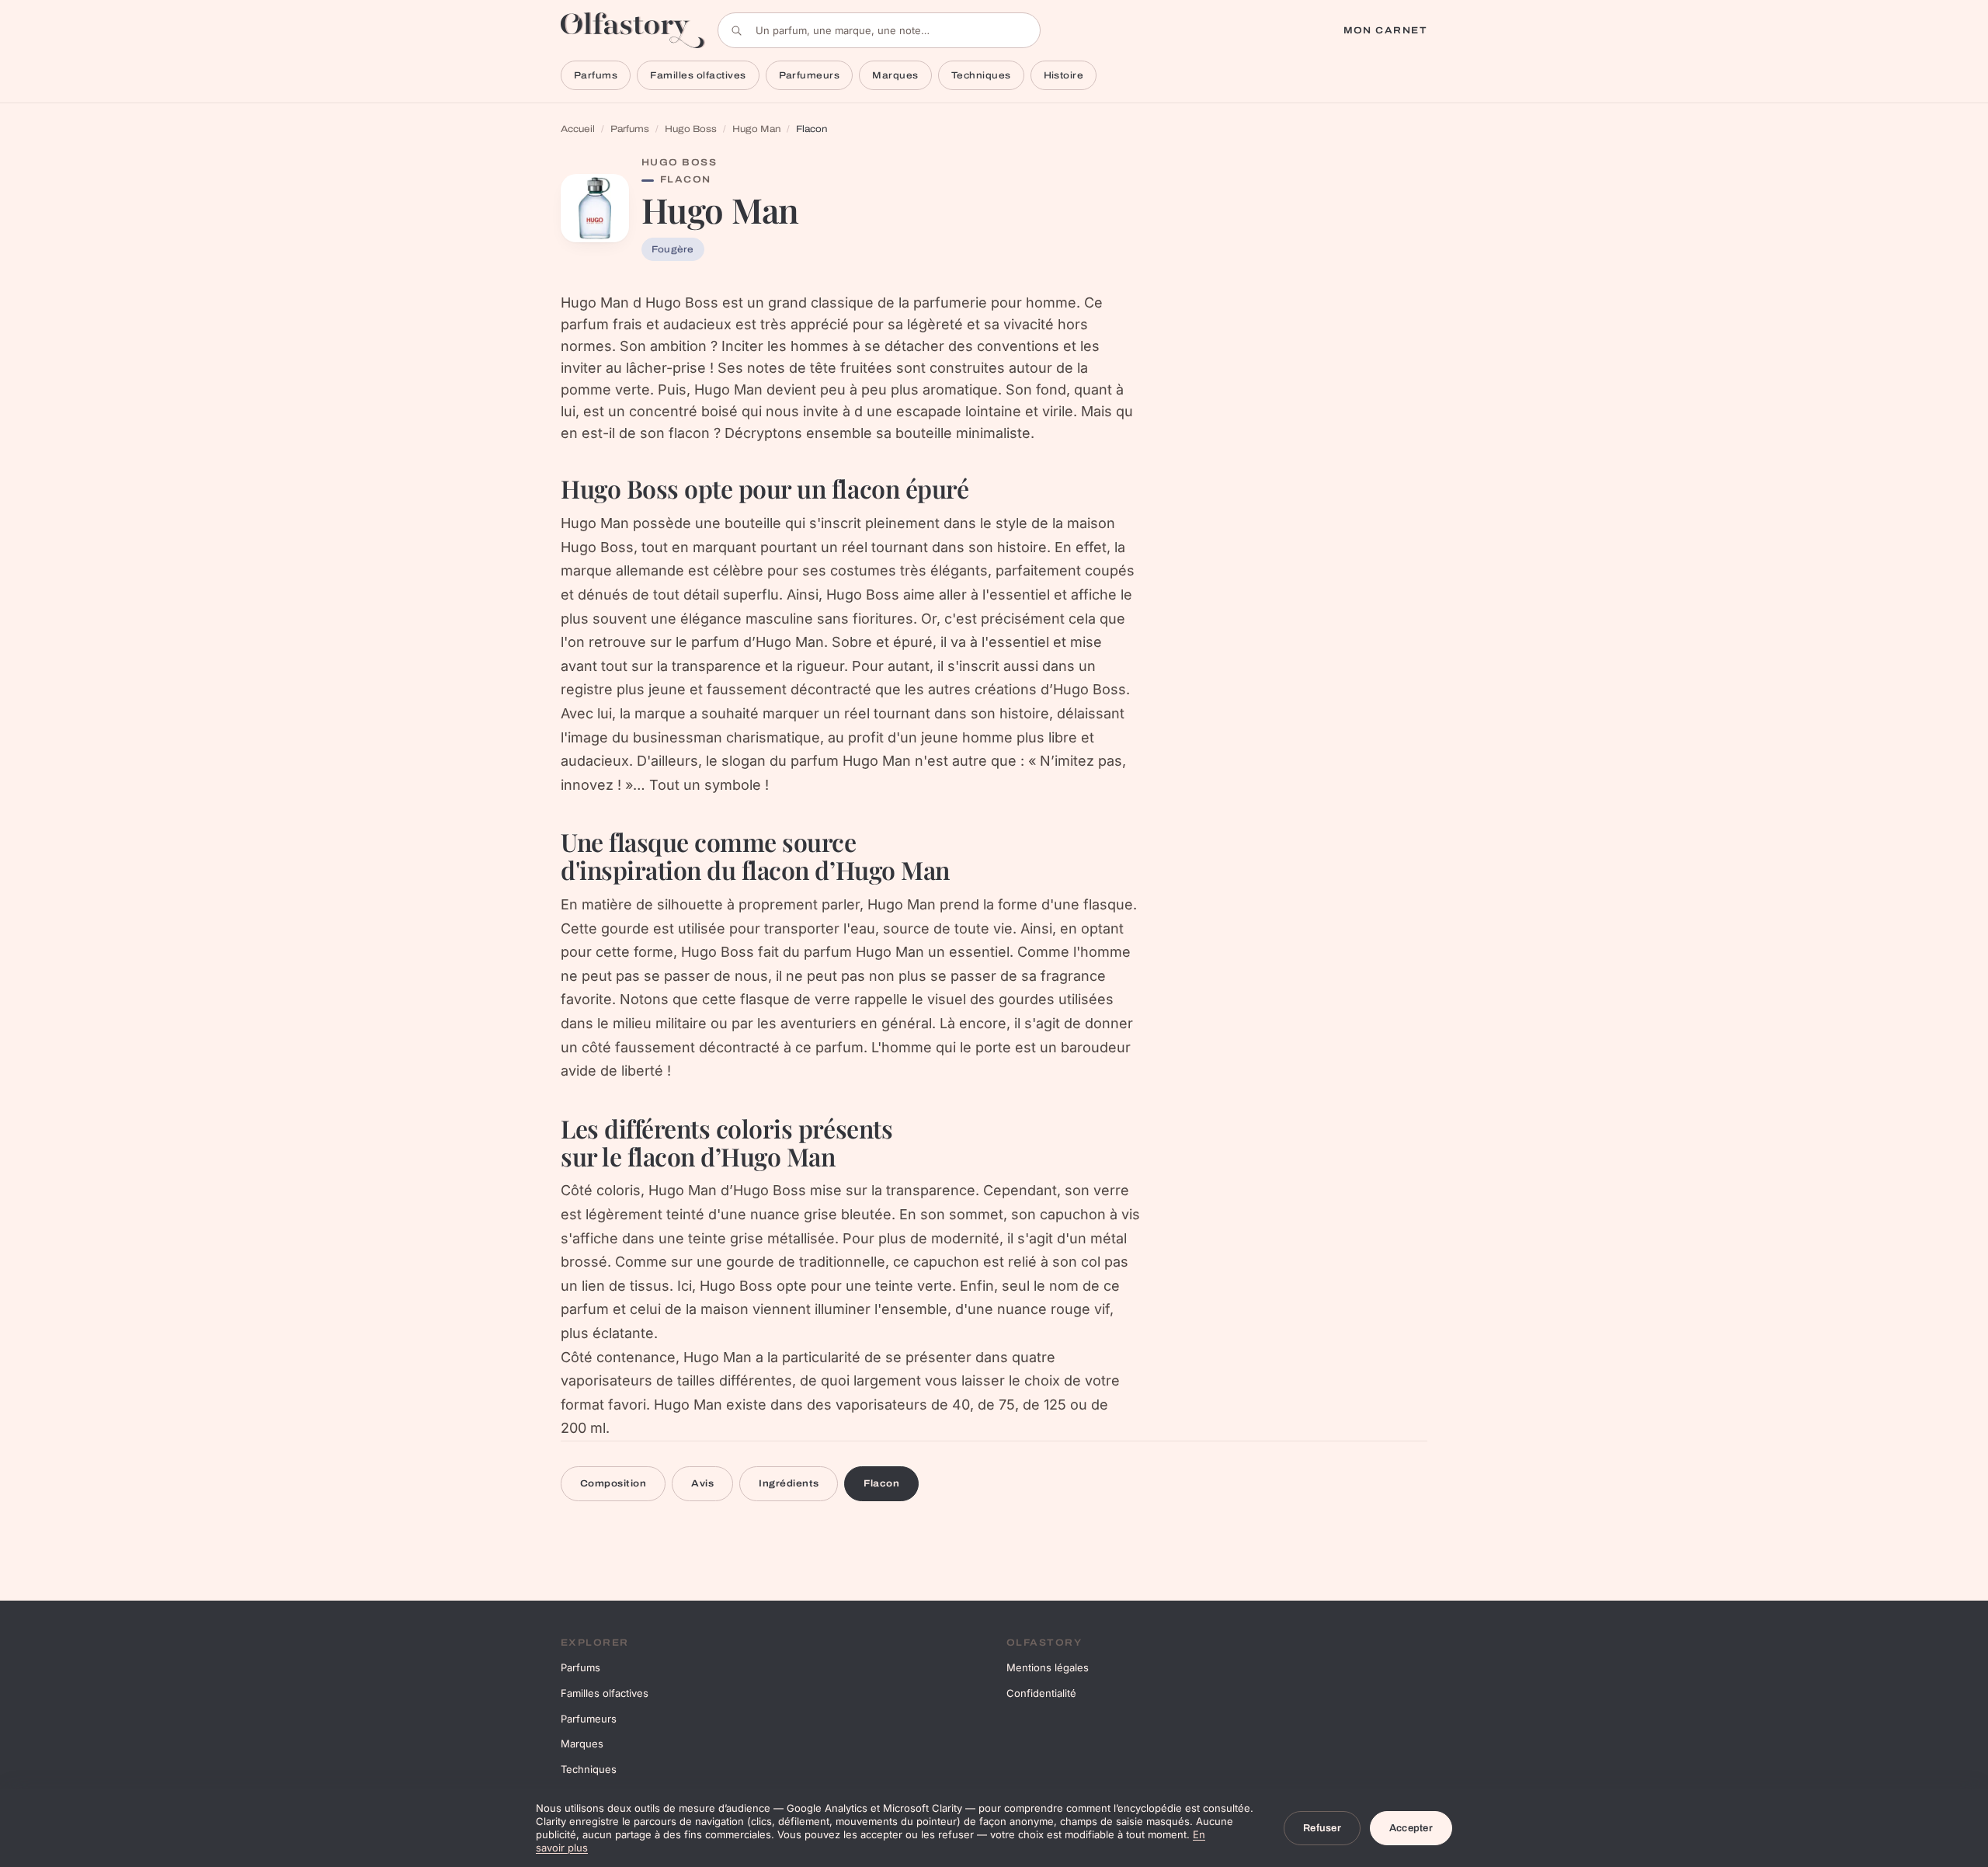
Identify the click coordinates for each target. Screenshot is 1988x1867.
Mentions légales (1048, 1667)
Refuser (1322, 1828)
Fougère (673, 249)
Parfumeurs (810, 75)
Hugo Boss (691, 129)
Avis (702, 1483)
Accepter (1411, 1828)
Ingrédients (789, 1483)
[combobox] (879, 30)
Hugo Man (756, 129)
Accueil (578, 129)
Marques (895, 75)
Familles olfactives (698, 75)
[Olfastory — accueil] (633, 30)
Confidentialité (1041, 1693)
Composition (613, 1483)
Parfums (596, 75)
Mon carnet (1385, 30)
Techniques (981, 75)
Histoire (1064, 75)
